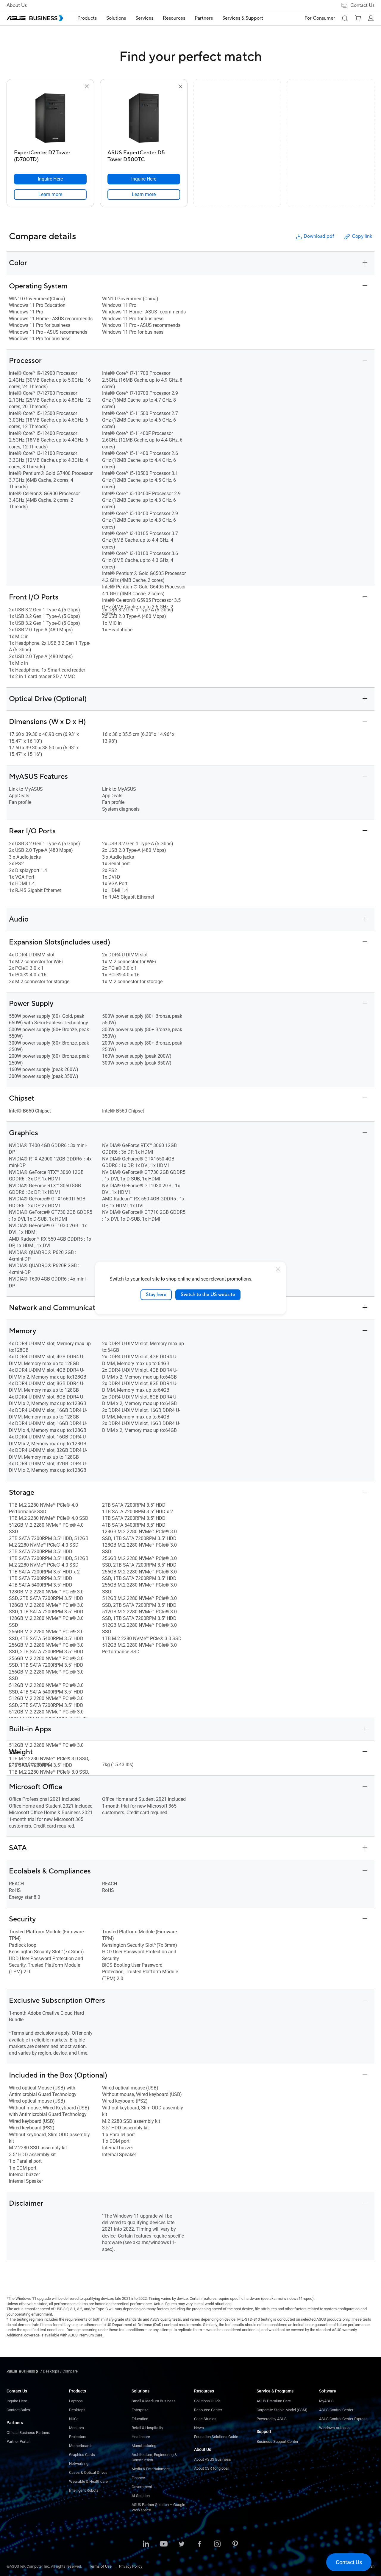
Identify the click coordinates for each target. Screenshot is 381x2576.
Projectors (78, 2437)
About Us (17, 5)
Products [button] (87, 18)
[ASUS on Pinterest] (235, 2544)
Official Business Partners (28, 2433)
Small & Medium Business (154, 2401)
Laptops (76, 2401)
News (199, 2428)
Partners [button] (204, 18)
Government (142, 2487)
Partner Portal (18, 2441)
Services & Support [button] (243, 18)
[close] (278, 1270)
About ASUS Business (213, 2459)
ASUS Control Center (336, 2410)
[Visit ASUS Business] (24, 2371)
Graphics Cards (82, 2455)
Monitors (76, 2428)
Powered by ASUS (272, 2419)
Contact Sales (18, 2410)
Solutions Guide (207, 2401)
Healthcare (141, 2437)
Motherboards (81, 2446)
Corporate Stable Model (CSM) (282, 2410)
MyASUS (326, 2401)
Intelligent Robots (84, 2490)
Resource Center (208, 2410)
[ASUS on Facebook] (199, 2544)
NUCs (74, 2419)
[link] (50, 195)
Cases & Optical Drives (88, 2472)
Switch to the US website (208, 1295)
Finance (138, 2478)
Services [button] (144, 18)
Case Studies (205, 2419)
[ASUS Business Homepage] (35, 18)
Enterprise (140, 2410)
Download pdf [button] (319, 236)
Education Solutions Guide (216, 2437)
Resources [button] (174, 18)
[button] (345, 18)
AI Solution (141, 2496)
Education (140, 2419)
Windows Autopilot (335, 2428)
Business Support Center (277, 2441)
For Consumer (320, 18)
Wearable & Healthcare (88, 2481)
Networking (79, 2464)
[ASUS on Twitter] (182, 2544)
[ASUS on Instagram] (217, 2544)
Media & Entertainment (151, 2469)
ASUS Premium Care (274, 2401)
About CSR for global (211, 2468)
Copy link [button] (362, 236)
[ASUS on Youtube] (164, 2544)
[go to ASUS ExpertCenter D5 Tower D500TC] (144, 119)
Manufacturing (144, 2446)
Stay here (156, 1295)
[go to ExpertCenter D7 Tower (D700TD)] (50, 119)
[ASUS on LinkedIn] (146, 2544)
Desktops (77, 2410)
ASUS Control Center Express (343, 2419)
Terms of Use (100, 2566)
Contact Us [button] (362, 5)
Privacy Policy (131, 2566)
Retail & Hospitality (147, 2428)
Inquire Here (17, 2401)
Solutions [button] (116, 18)
